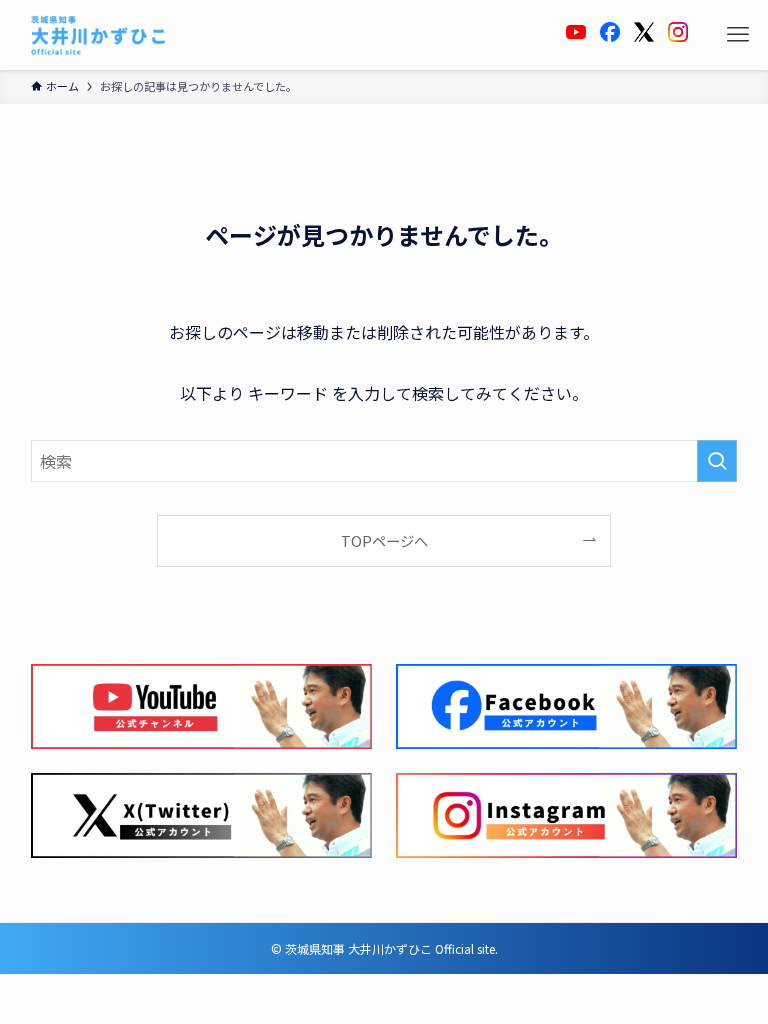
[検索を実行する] (717, 461)
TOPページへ (384, 540)
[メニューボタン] (738, 35)
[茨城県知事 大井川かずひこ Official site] (99, 35)
